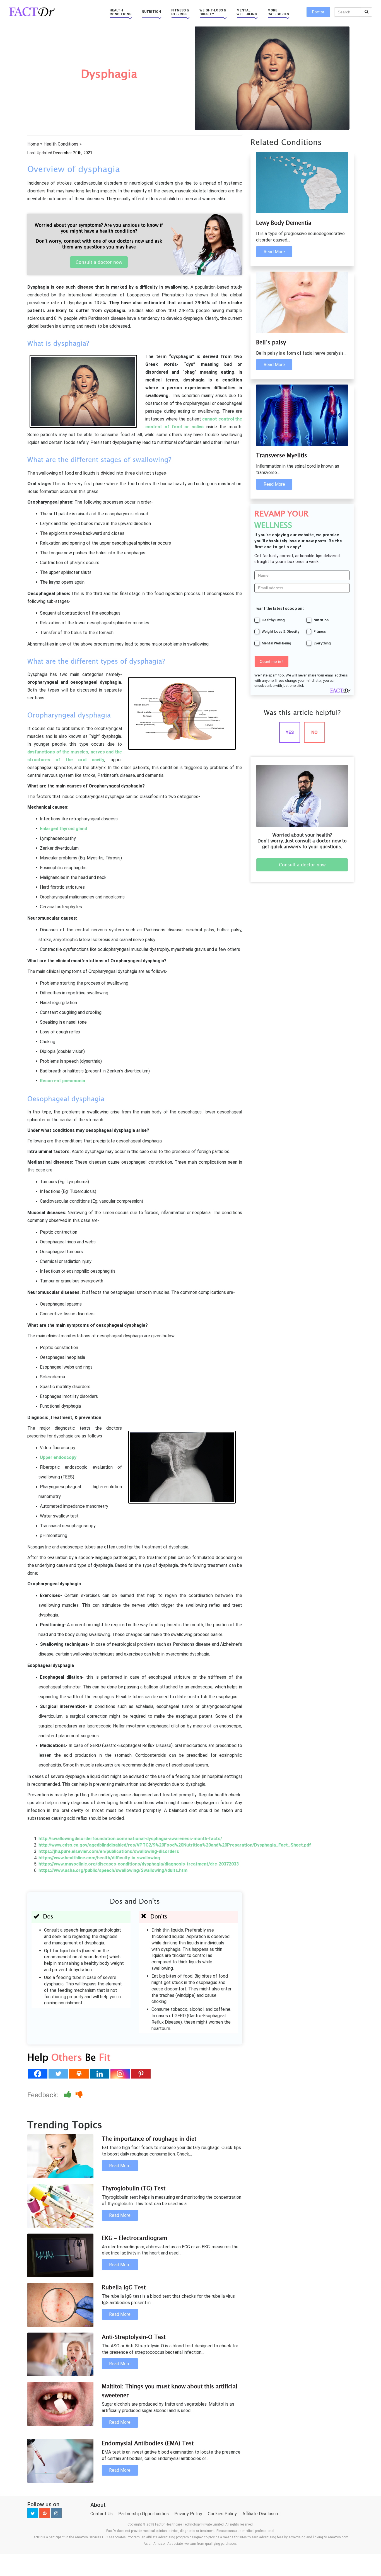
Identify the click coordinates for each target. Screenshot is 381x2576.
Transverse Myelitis (282, 455)
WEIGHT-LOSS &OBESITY (213, 12)
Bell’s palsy (271, 342)
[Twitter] (58, 2074)
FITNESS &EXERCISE (180, 12)
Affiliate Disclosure (261, 2514)
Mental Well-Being (276, 643)
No (314, 732)
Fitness (320, 631)
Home (33, 144)
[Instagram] (120, 2074)
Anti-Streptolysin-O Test (134, 2337)
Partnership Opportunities (144, 2514)
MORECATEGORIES (278, 12)
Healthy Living (273, 620)
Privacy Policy (188, 2514)
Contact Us (102, 2514)
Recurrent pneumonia (62, 1081)
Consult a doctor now (99, 262)
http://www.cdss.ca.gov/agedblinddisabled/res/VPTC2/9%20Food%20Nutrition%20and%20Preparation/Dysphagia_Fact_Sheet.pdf (175, 1845)
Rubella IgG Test (124, 2287)
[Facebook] (38, 2074)
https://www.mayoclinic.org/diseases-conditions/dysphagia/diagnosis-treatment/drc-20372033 (139, 1864)
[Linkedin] (100, 2074)
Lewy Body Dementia (284, 223)
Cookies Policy (222, 2514)
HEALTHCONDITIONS (120, 12)
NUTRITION (151, 12)
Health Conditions (61, 144)
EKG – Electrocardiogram (135, 2238)
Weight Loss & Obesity (280, 631)
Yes (290, 732)
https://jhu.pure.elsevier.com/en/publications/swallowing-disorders (109, 1851)
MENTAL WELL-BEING (247, 12)
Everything (322, 643)
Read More (120, 2166)
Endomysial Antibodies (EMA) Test (148, 2443)
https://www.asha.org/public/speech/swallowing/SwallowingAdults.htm (113, 1870)
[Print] (79, 2074)
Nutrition (321, 620)
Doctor (318, 12)
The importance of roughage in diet (149, 2139)
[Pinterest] (141, 2074)
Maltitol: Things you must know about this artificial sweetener (170, 2391)
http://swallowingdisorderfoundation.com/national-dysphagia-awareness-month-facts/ (130, 1839)
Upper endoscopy (58, 1457)
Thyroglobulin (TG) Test (134, 2188)
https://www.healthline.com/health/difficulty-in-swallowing (99, 1858)
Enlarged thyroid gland (63, 829)
